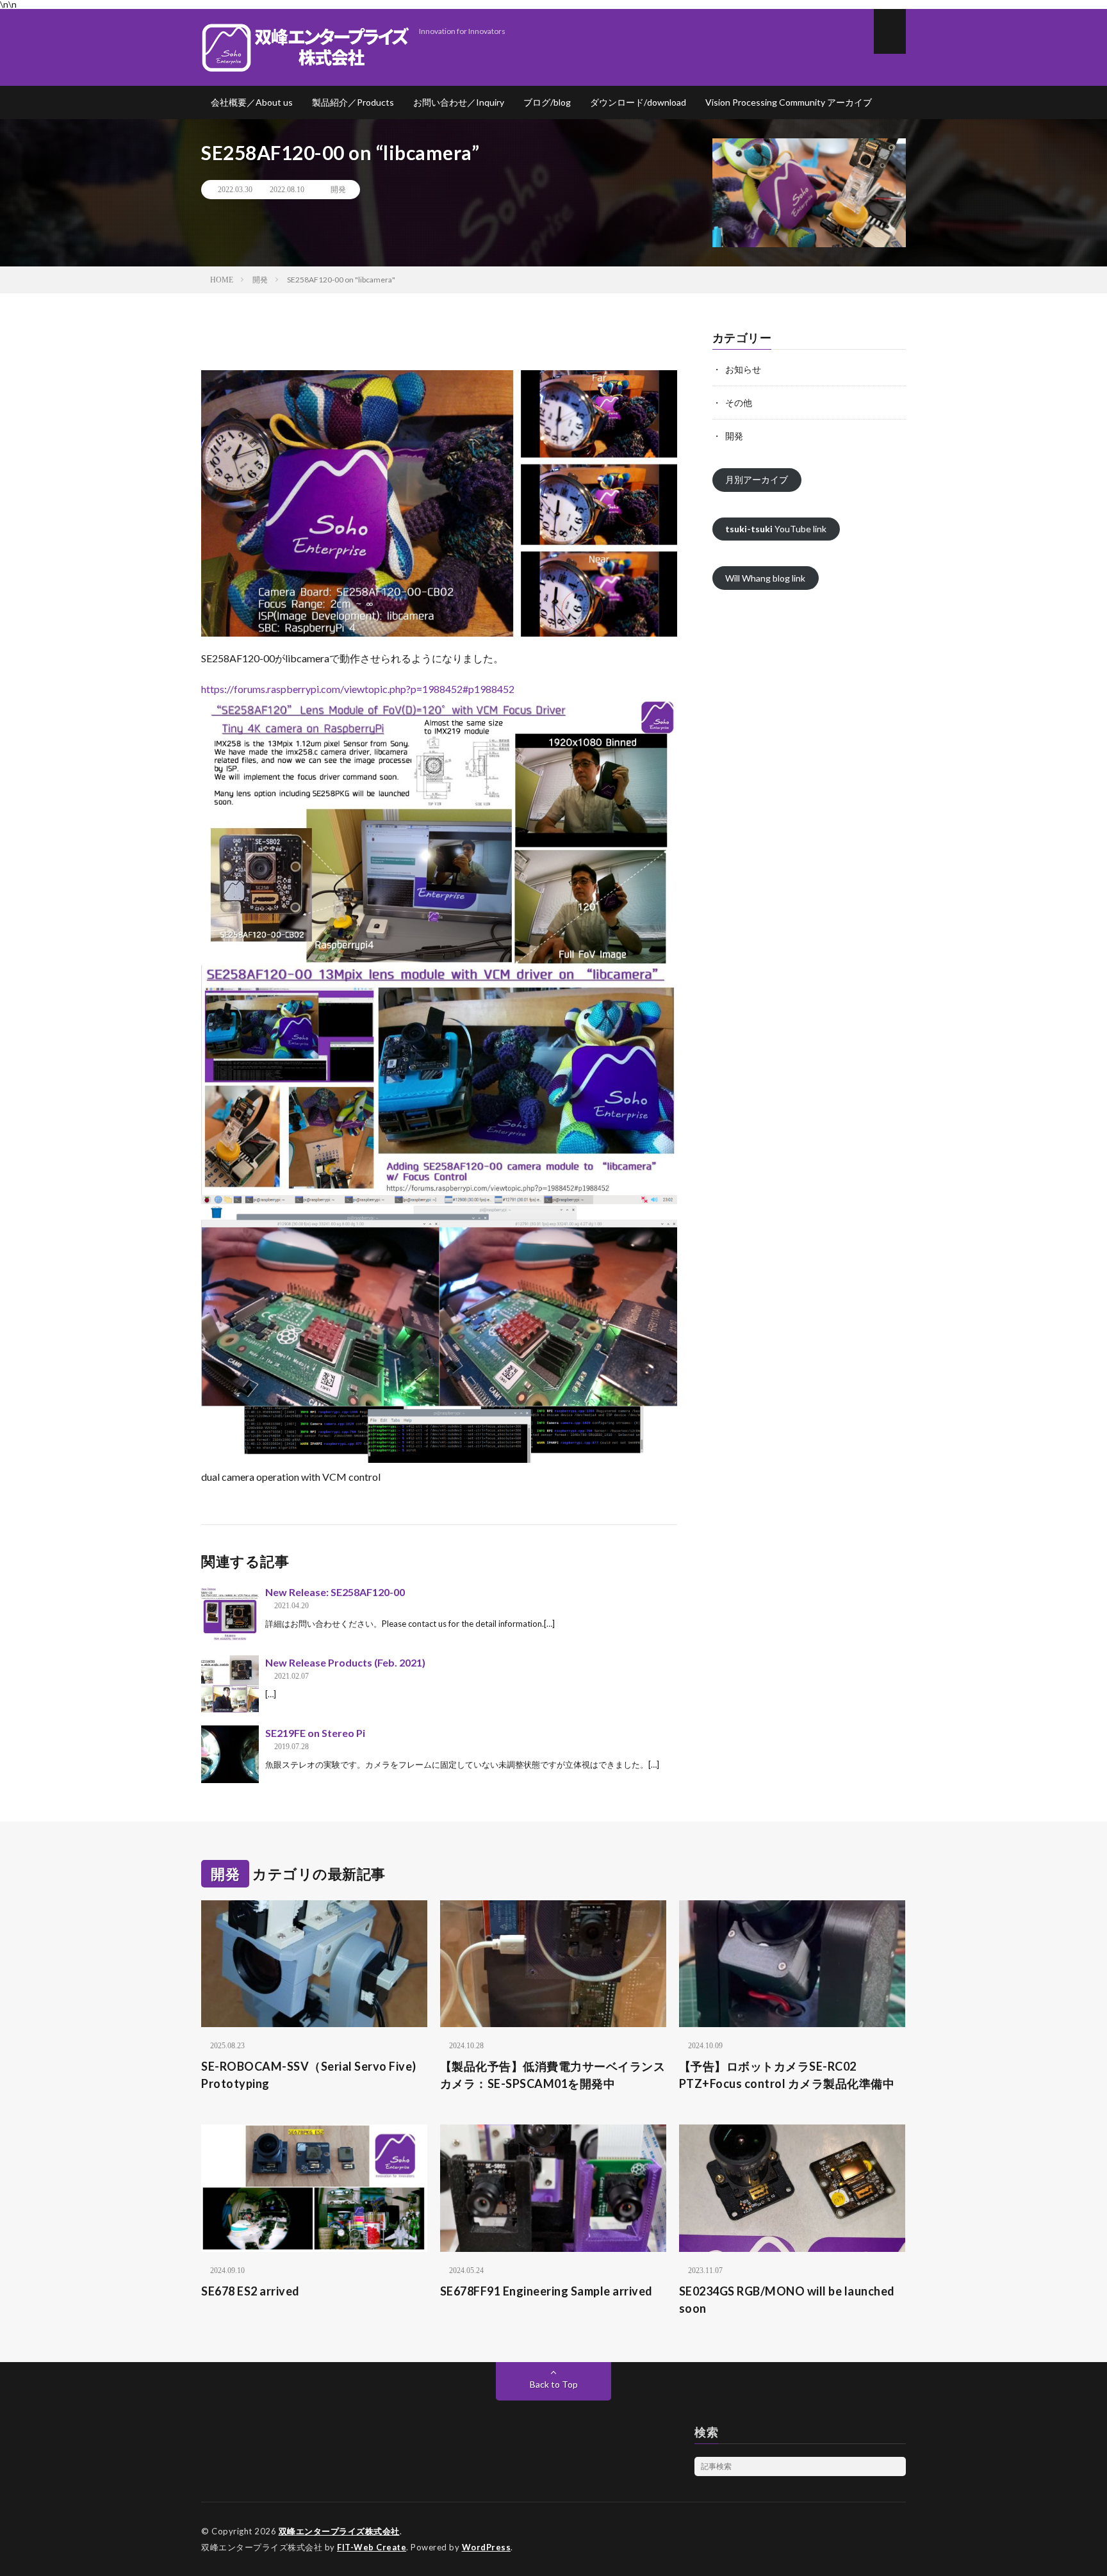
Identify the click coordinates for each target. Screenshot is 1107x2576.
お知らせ (743, 369)
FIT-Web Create (372, 2547)
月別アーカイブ (757, 479)
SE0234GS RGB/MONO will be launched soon (787, 2300)
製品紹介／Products (353, 102)
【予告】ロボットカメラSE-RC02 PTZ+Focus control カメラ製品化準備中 (787, 2075)
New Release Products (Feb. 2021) (345, 1662)
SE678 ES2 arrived (250, 2291)
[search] (896, 2466)
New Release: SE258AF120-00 (335, 1592)
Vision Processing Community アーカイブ (789, 102)
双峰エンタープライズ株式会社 (339, 2531)
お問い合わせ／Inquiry (459, 102)
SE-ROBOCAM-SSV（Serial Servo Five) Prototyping (314, 2075)
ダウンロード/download (638, 102)
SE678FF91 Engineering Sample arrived (546, 2291)
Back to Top (554, 2384)
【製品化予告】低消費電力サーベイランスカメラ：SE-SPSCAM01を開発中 (553, 2075)
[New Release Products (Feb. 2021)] (230, 1684)
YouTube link (776, 529)
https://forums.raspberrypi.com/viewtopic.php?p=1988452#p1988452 (358, 689)
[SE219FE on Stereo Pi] (230, 1754)
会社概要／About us (252, 102)
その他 (739, 403)
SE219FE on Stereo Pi (315, 1733)
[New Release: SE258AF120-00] (230, 1613)
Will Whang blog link (765, 578)
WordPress (487, 2547)
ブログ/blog (547, 102)
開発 (338, 190)
